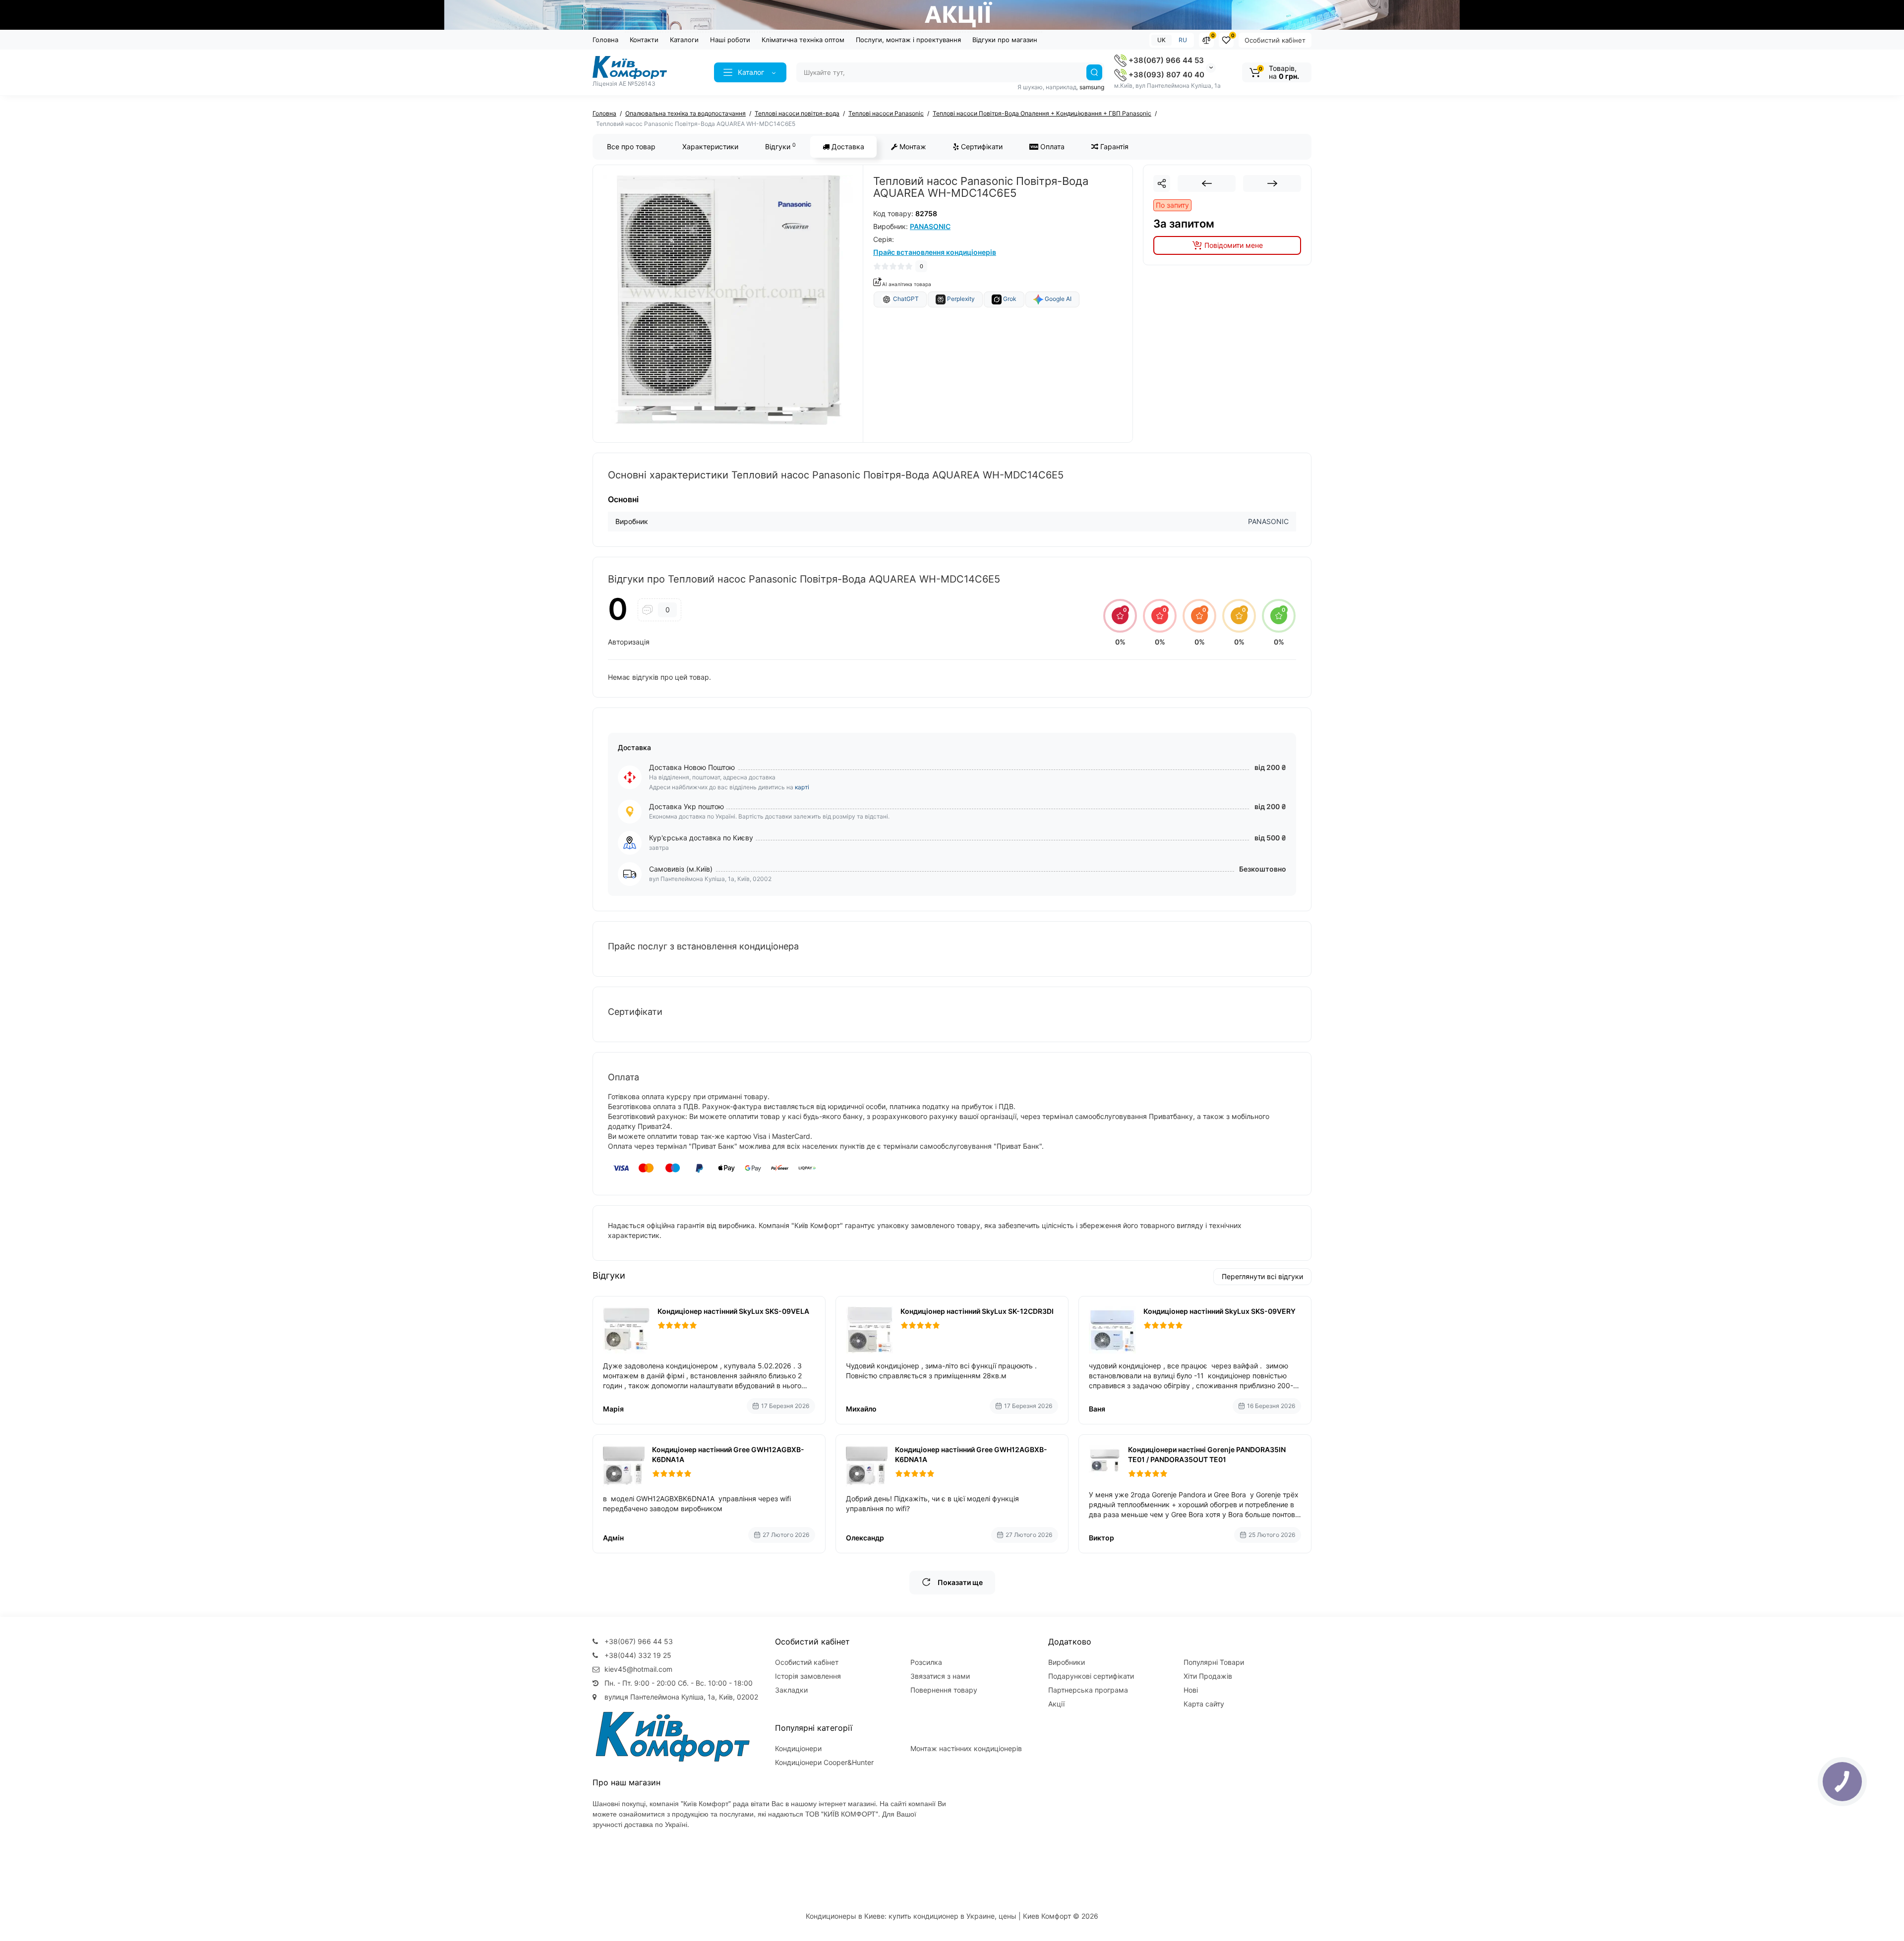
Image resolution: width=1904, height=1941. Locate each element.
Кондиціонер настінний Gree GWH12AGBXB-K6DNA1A (728, 1454)
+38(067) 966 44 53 (1165, 60)
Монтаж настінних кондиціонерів (966, 1748)
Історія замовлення (808, 1676)
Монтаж (912, 147)
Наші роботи (730, 40)
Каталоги (684, 40)
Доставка (847, 147)
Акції (1056, 1704)
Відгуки (780, 146)
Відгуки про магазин (1005, 40)
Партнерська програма (1088, 1690)
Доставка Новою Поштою (692, 767)
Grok (1009, 299)
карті (802, 787)
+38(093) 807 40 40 (1165, 75)
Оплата (1051, 147)
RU (1183, 40)
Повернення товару (944, 1690)
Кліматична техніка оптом (803, 40)
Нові (1191, 1690)
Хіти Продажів (1208, 1676)
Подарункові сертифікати (1091, 1676)
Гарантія (1113, 147)
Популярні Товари (1214, 1662)
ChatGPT (905, 299)
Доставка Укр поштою (686, 806)
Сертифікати (981, 147)
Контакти (644, 40)
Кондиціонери (798, 1748)
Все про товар (631, 147)
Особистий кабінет (1275, 40)
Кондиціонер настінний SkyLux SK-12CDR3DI (977, 1311)
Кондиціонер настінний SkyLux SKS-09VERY (1220, 1311)
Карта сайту (1204, 1704)
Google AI (1057, 299)
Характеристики (710, 147)
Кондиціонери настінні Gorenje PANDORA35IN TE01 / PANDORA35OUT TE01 (1207, 1454)
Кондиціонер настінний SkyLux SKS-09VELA (733, 1311)
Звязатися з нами (940, 1676)
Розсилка (926, 1662)
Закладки (791, 1690)
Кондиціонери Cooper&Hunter (824, 1762)
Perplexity (960, 299)
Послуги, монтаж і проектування (908, 40)
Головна (605, 40)
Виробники (1067, 1662)
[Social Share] (1162, 183)
